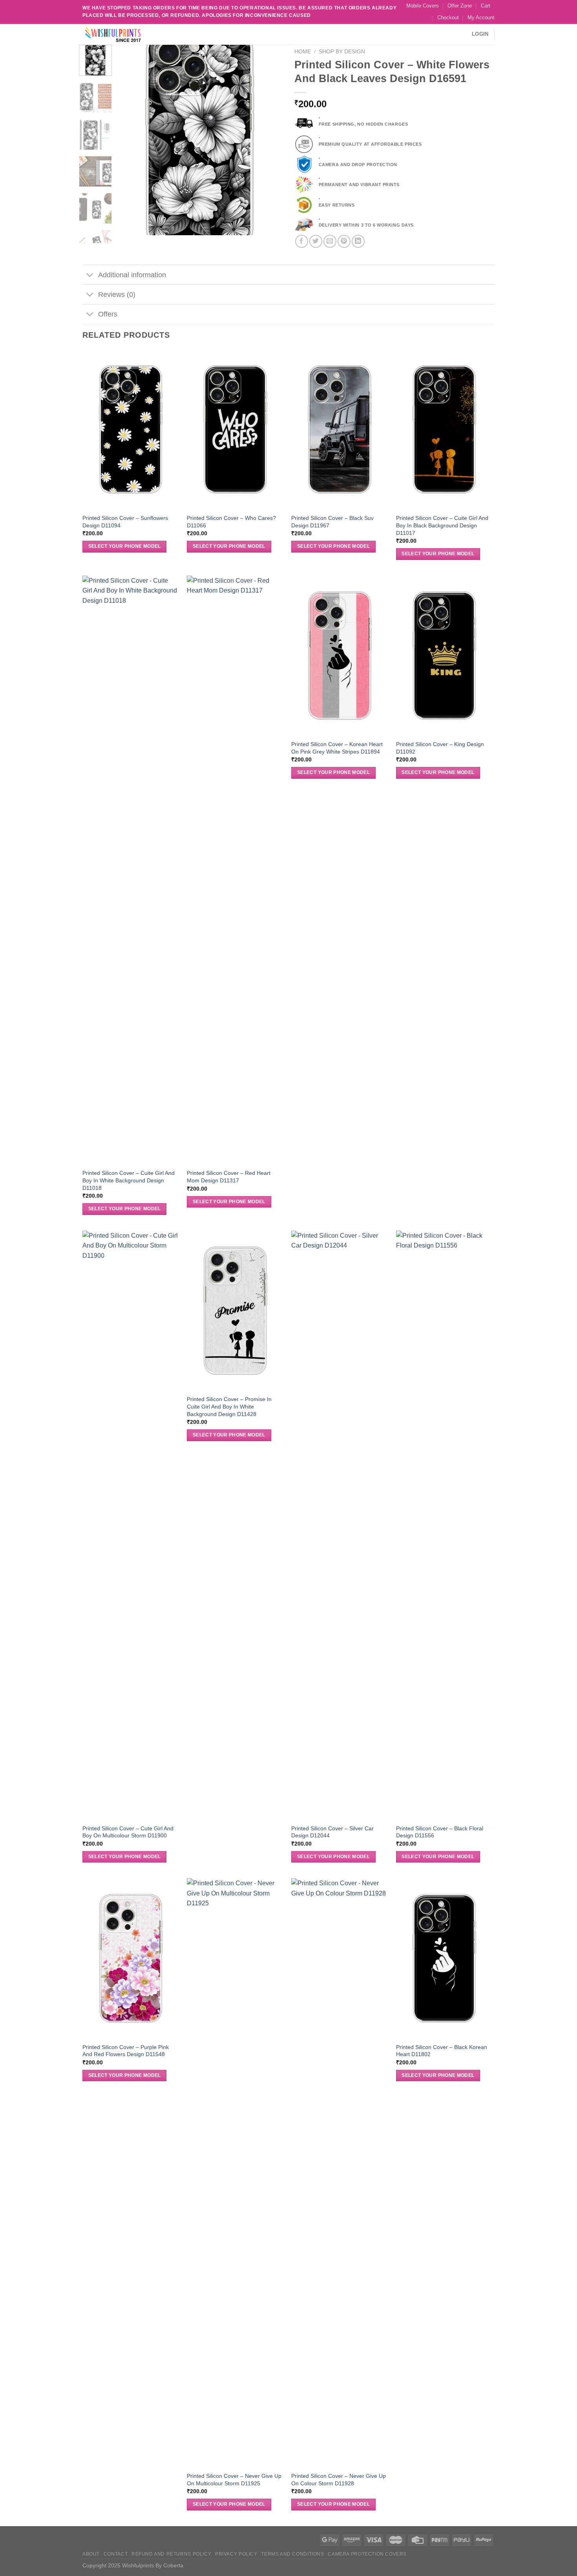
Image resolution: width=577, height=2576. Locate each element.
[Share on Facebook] (302, 241)
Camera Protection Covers (367, 2554)
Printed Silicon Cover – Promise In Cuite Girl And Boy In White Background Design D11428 (229, 1406)
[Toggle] (90, 275)
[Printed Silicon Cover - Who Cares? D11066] (235, 429)
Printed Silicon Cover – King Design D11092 (440, 748)
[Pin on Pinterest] (344, 241)
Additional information (132, 275)
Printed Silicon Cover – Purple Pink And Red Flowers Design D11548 (126, 2051)
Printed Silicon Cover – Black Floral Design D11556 (440, 1832)
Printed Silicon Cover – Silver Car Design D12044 (332, 1832)
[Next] (270, 140)
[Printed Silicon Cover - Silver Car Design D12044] (340, 1525)
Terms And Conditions (292, 2554)
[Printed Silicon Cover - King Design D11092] (445, 656)
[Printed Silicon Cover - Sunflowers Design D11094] (131, 429)
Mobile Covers (423, 6)
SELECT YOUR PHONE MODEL (125, 546)
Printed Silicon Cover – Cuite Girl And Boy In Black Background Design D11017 (442, 525)
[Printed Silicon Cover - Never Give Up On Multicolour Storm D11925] (235, 2173)
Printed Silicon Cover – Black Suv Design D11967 (332, 522)
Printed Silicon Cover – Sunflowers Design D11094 (125, 522)
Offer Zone (460, 6)
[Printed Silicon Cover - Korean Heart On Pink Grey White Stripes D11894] (340, 656)
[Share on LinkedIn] (358, 241)
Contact (116, 2554)
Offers (108, 314)
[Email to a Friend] (330, 241)
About (91, 2554)
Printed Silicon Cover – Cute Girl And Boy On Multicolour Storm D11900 (128, 1832)
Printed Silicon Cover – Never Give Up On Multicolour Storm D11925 (234, 2480)
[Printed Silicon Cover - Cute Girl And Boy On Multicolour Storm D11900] (131, 1525)
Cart (486, 6)
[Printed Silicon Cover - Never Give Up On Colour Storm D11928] (340, 2173)
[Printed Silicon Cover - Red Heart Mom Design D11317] (235, 870)
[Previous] (130, 140)
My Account (481, 17)
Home (303, 52)
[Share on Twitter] (316, 241)
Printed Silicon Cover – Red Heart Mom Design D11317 (229, 1177)
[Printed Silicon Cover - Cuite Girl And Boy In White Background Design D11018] (131, 870)
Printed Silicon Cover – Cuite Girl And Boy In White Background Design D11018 (129, 1180)
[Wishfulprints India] (122, 34)
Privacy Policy (236, 2554)
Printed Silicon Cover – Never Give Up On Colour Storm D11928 (339, 2480)
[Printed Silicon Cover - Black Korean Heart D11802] (445, 1958)
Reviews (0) (117, 295)
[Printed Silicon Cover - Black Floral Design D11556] (445, 1525)
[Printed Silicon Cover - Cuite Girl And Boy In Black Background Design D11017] (445, 429)
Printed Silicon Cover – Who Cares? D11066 (231, 522)
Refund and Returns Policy (171, 2554)
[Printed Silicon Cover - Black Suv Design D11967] (340, 429)
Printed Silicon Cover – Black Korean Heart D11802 (442, 2051)
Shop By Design (342, 52)
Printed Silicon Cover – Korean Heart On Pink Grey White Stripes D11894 (337, 748)
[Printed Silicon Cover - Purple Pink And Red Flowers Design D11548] (131, 1958)
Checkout (448, 17)
